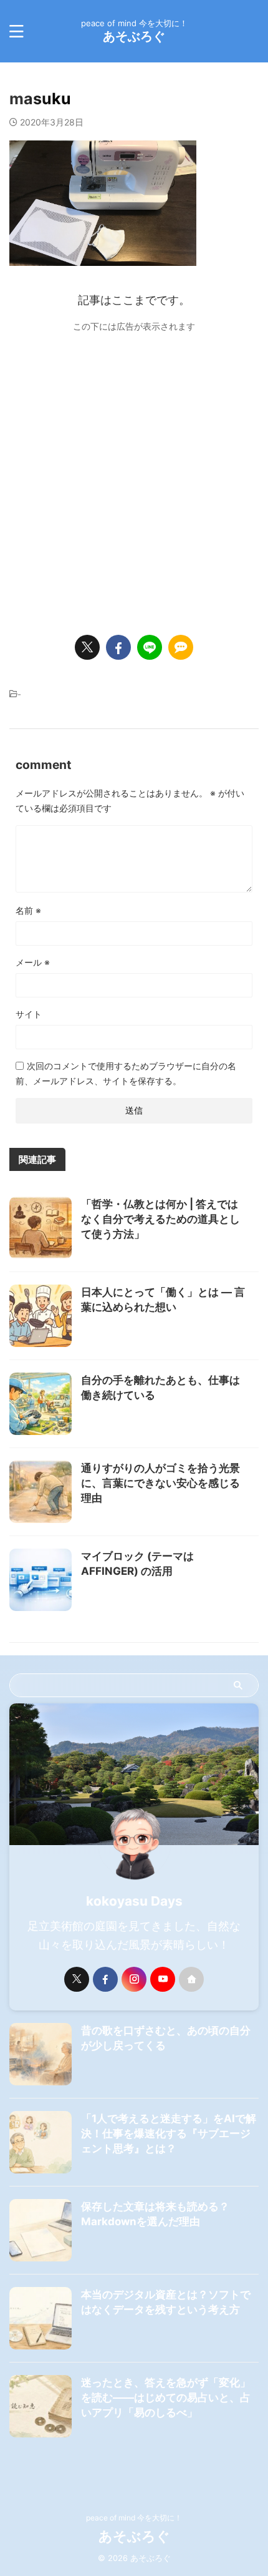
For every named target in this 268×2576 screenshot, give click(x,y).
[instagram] (134, 1979)
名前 (28, 910)
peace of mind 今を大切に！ (134, 2518)
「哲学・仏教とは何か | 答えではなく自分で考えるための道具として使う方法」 (160, 1219)
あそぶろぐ (134, 36)
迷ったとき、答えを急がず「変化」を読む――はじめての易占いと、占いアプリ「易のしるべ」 (166, 2397)
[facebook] (118, 647)
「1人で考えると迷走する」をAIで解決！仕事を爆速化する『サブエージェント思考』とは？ (169, 2133)
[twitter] (87, 647)
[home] (191, 1979)
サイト (29, 1014)
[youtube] (163, 1979)
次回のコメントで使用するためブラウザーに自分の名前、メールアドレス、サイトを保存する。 (126, 1073)
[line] (150, 647)
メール (33, 962)
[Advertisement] (134, 476)
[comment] (181, 647)
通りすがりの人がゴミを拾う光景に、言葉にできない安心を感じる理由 (160, 1483)
